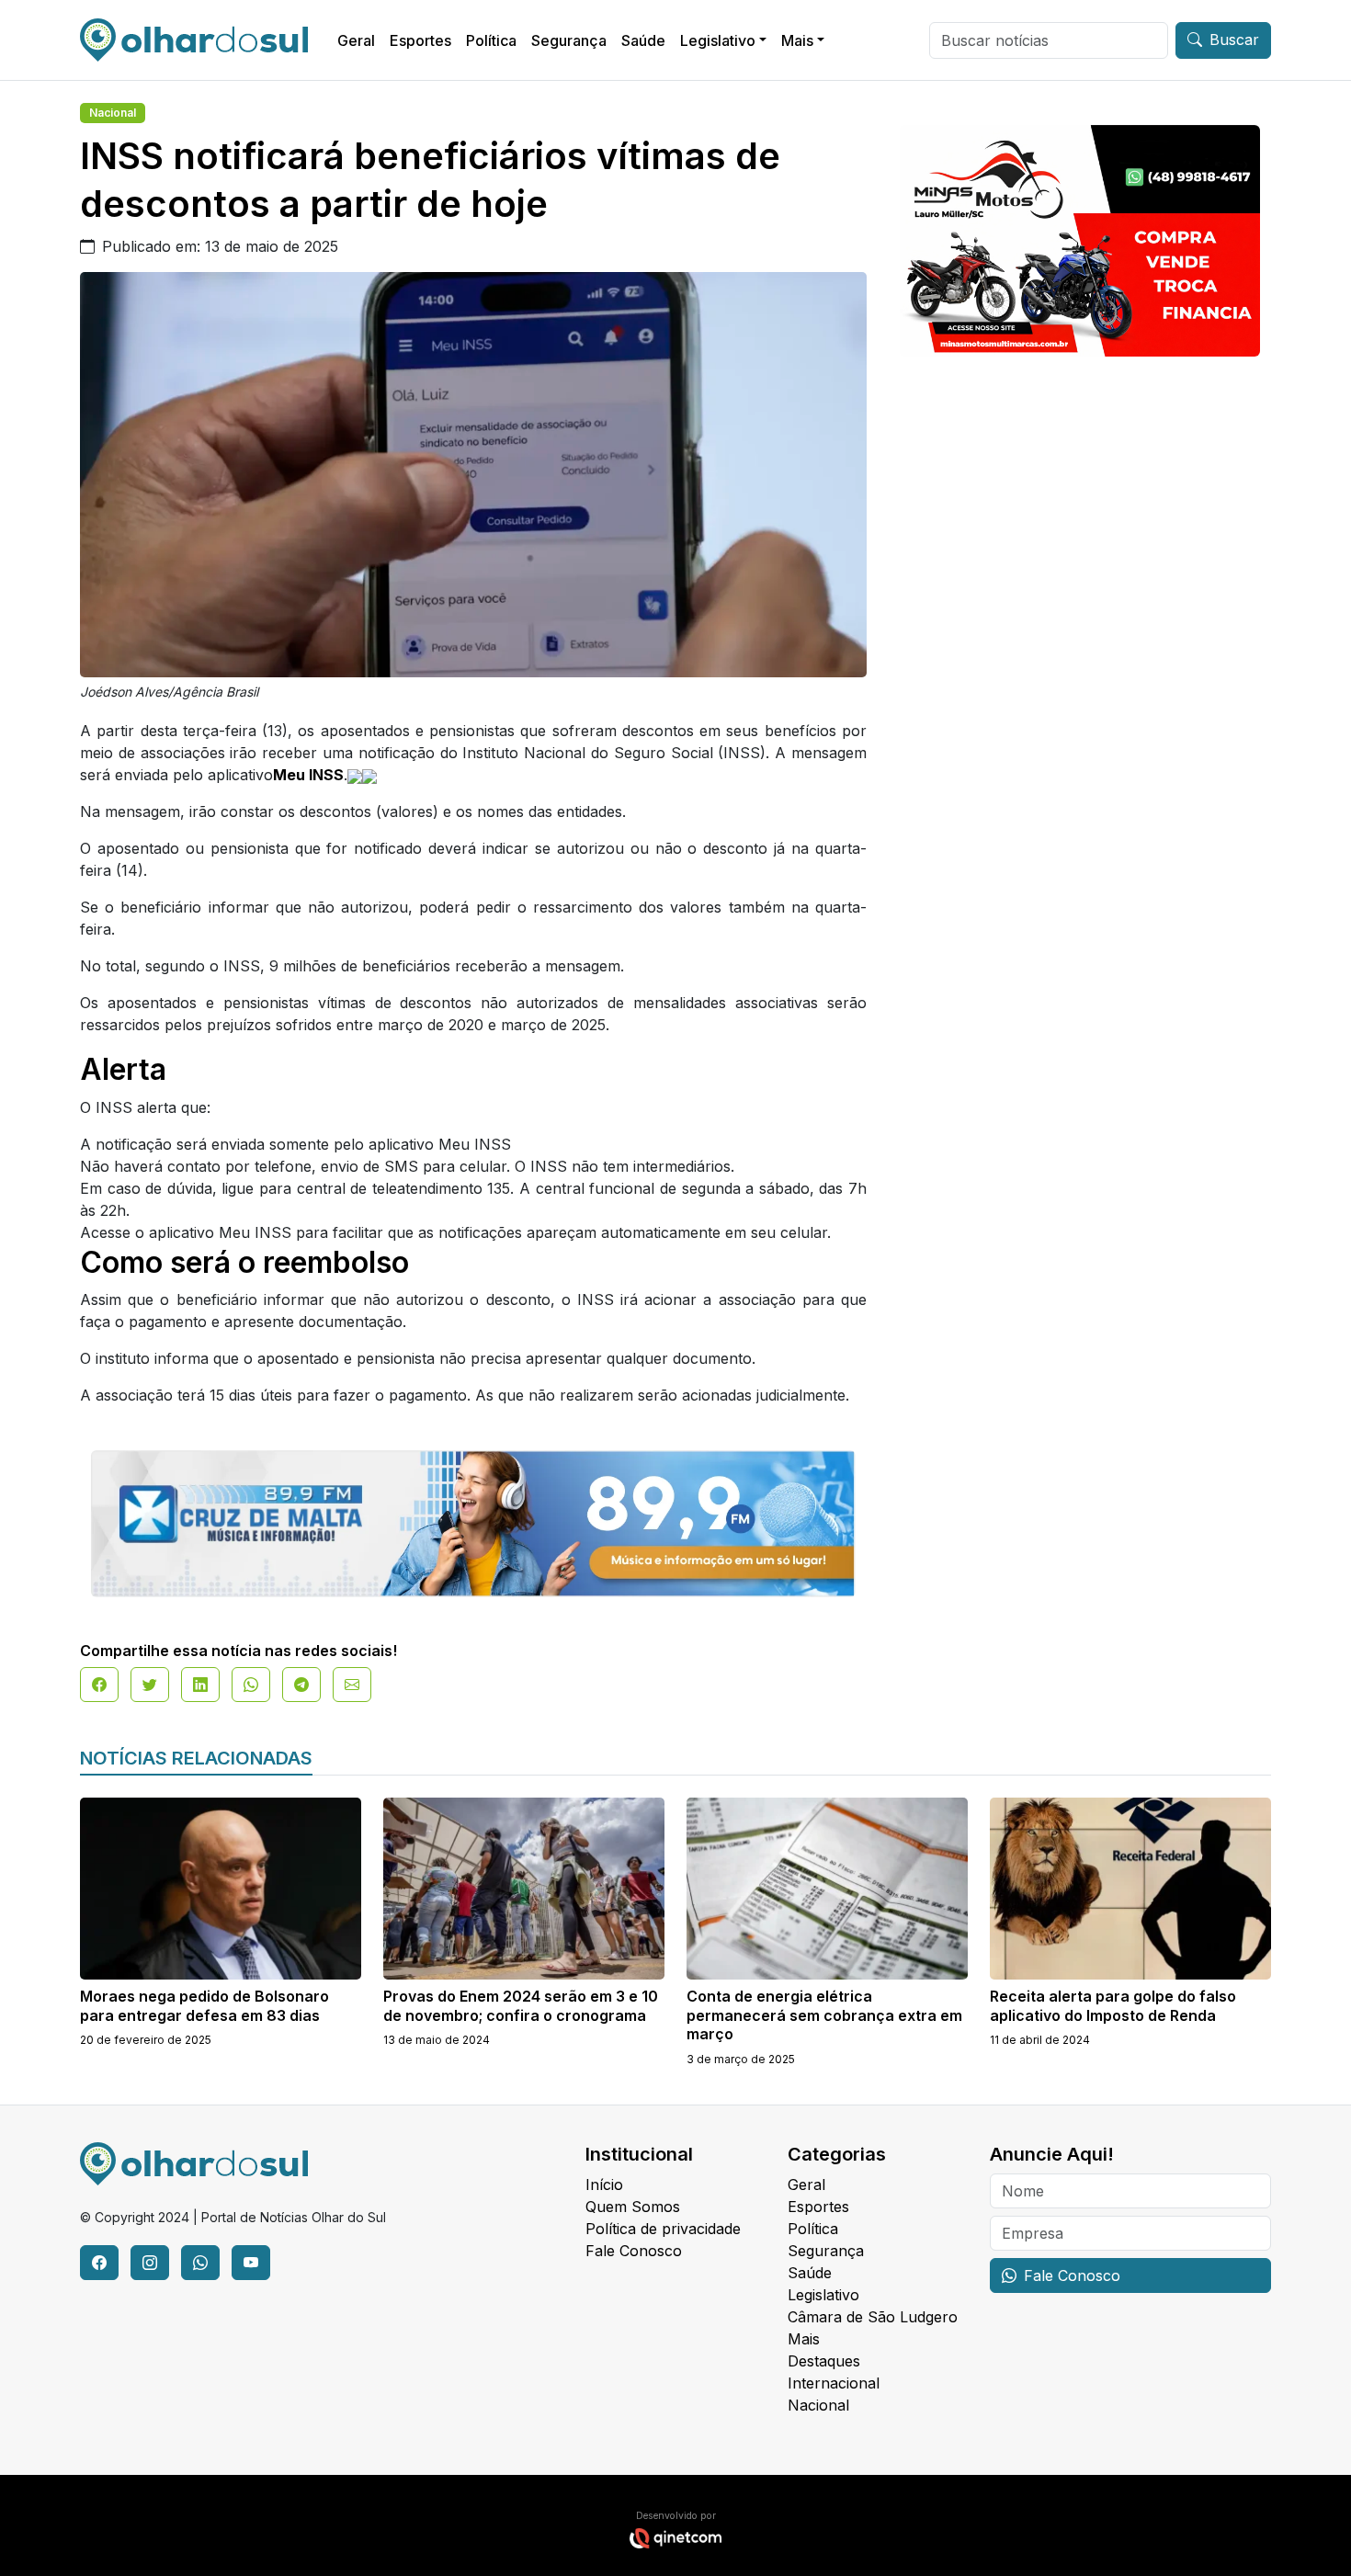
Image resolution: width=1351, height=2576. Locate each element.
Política (491, 40)
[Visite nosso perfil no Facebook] (99, 2263)
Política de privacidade (663, 2229)
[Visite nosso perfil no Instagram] (150, 2263)
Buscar (1234, 40)
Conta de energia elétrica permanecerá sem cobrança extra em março (824, 2015)
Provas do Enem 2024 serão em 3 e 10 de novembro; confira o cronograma (521, 2006)
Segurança (569, 40)
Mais (797, 40)
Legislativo (718, 40)
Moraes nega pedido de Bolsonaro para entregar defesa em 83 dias (204, 2006)
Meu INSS (308, 775)
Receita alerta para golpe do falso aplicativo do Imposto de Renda (1113, 2006)
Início (604, 2184)
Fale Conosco (634, 2251)
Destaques (824, 2361)
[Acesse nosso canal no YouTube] (251, 2263)
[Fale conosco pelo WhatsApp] (200, 2263)
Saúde (643, 40)
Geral (356, 40)
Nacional (113, 113)
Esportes (420, 40)
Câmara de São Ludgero (873, 2317)
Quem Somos (633, 2207)
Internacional (834, 2383)
